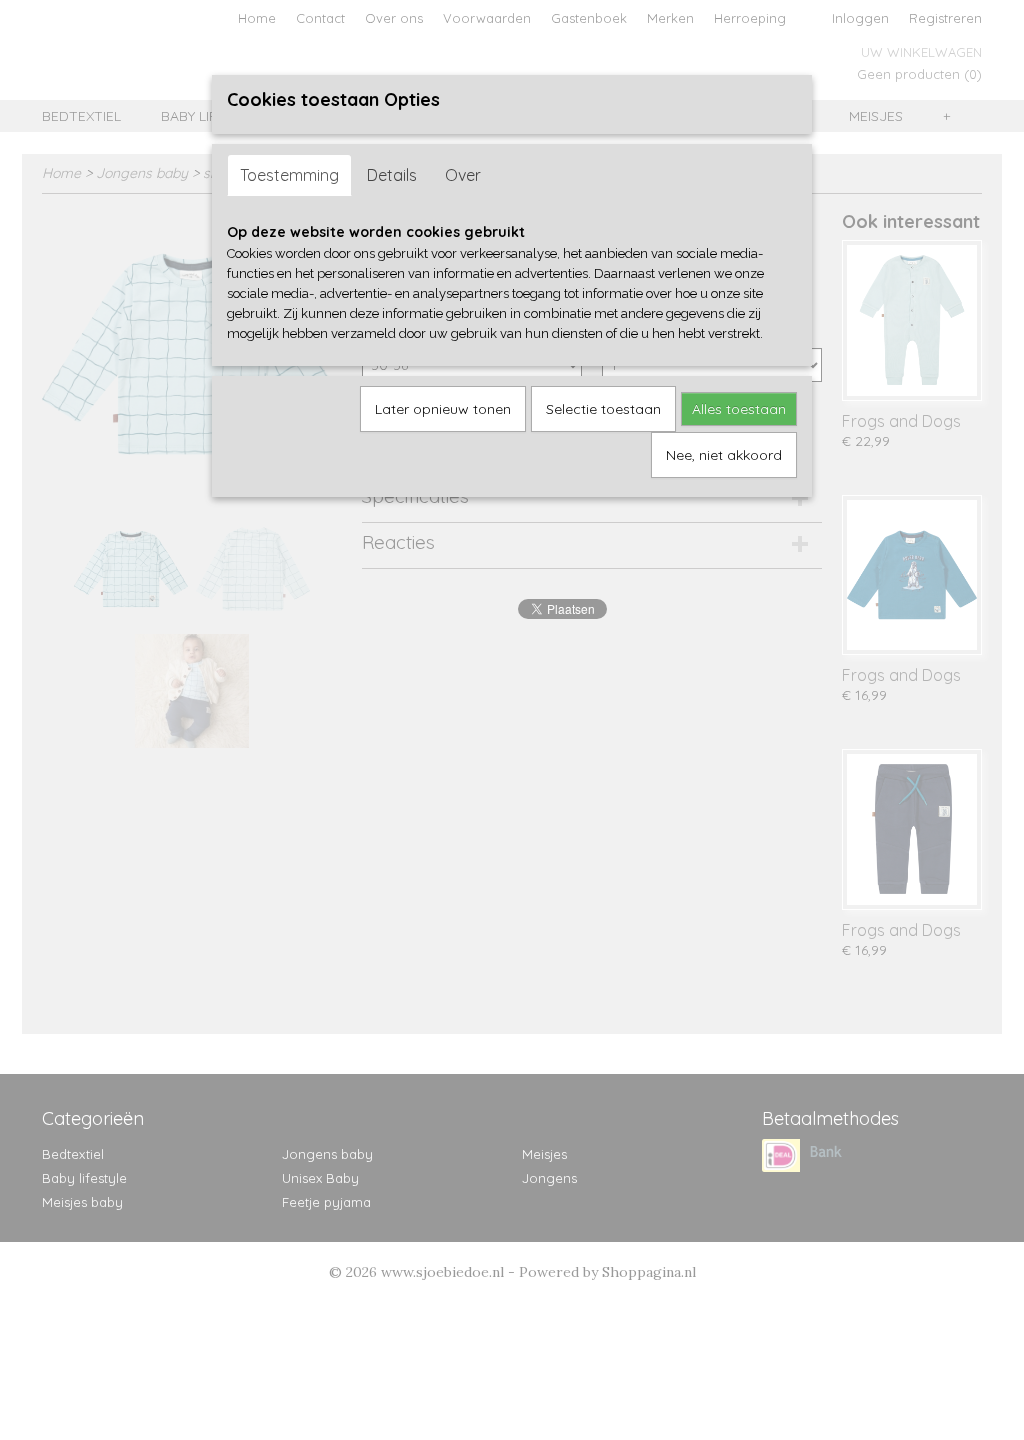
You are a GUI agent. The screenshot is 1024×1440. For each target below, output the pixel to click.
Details (392, 175)
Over (463, 175)
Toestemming (289, 175)
